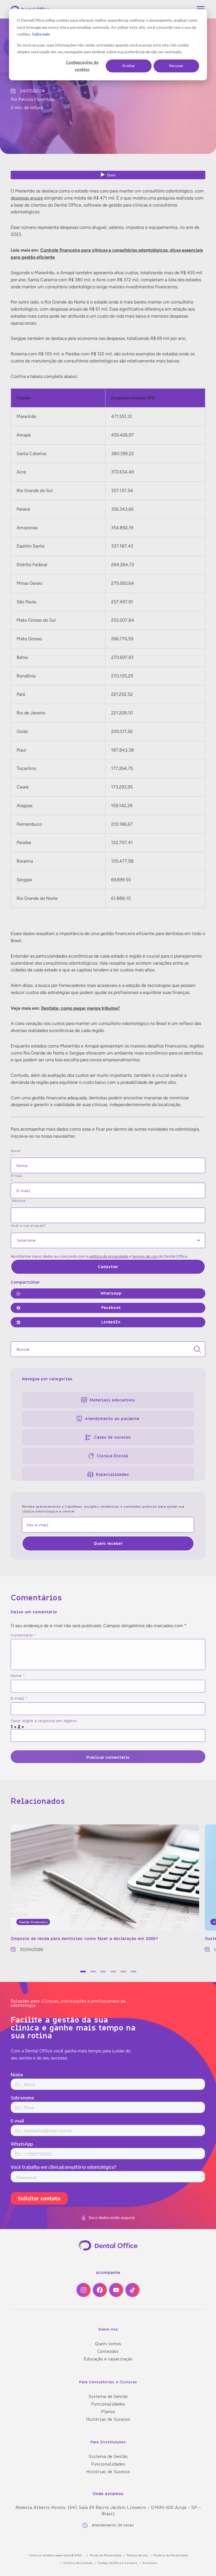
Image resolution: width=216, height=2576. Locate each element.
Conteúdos (108, 2351)
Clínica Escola (112, 1456)
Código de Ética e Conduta (117, 2563)
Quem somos (108, 2344)
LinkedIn (111, 1322)
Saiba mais (41, 34)
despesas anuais (27, 198)
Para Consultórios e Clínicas (108, 2381)
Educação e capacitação (108, 2359)
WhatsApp (111, 1293)
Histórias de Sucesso (108, 2419)
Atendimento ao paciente (112, 1418)
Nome (18, 1675)
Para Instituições (108, 2442)
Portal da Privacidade (105, 2555)
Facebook (111, 1307)
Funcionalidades (108, 2404)
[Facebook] (100, 2290)
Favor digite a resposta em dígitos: (44, 1721)
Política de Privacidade (170, 2555)
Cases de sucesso (112, 1437)
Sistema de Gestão (108, 2396)
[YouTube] (116, 2290)
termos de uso (145, 1256)
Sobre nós (108, 2329)
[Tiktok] (132, 2290)
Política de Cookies (78, 2563)
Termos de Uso (137, 2555)
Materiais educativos (112, 1400)
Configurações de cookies (82, 66)
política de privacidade (109, 1256)
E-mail (19, 1698)
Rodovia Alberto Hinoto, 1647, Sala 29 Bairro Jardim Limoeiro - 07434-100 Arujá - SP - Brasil (108, 2510)
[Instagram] (84, 2290)
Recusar (176, 66)
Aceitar (129, 66)
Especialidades (112, 1474)
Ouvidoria (150, 2563)
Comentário (23, 1635)
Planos (108, 2411)
